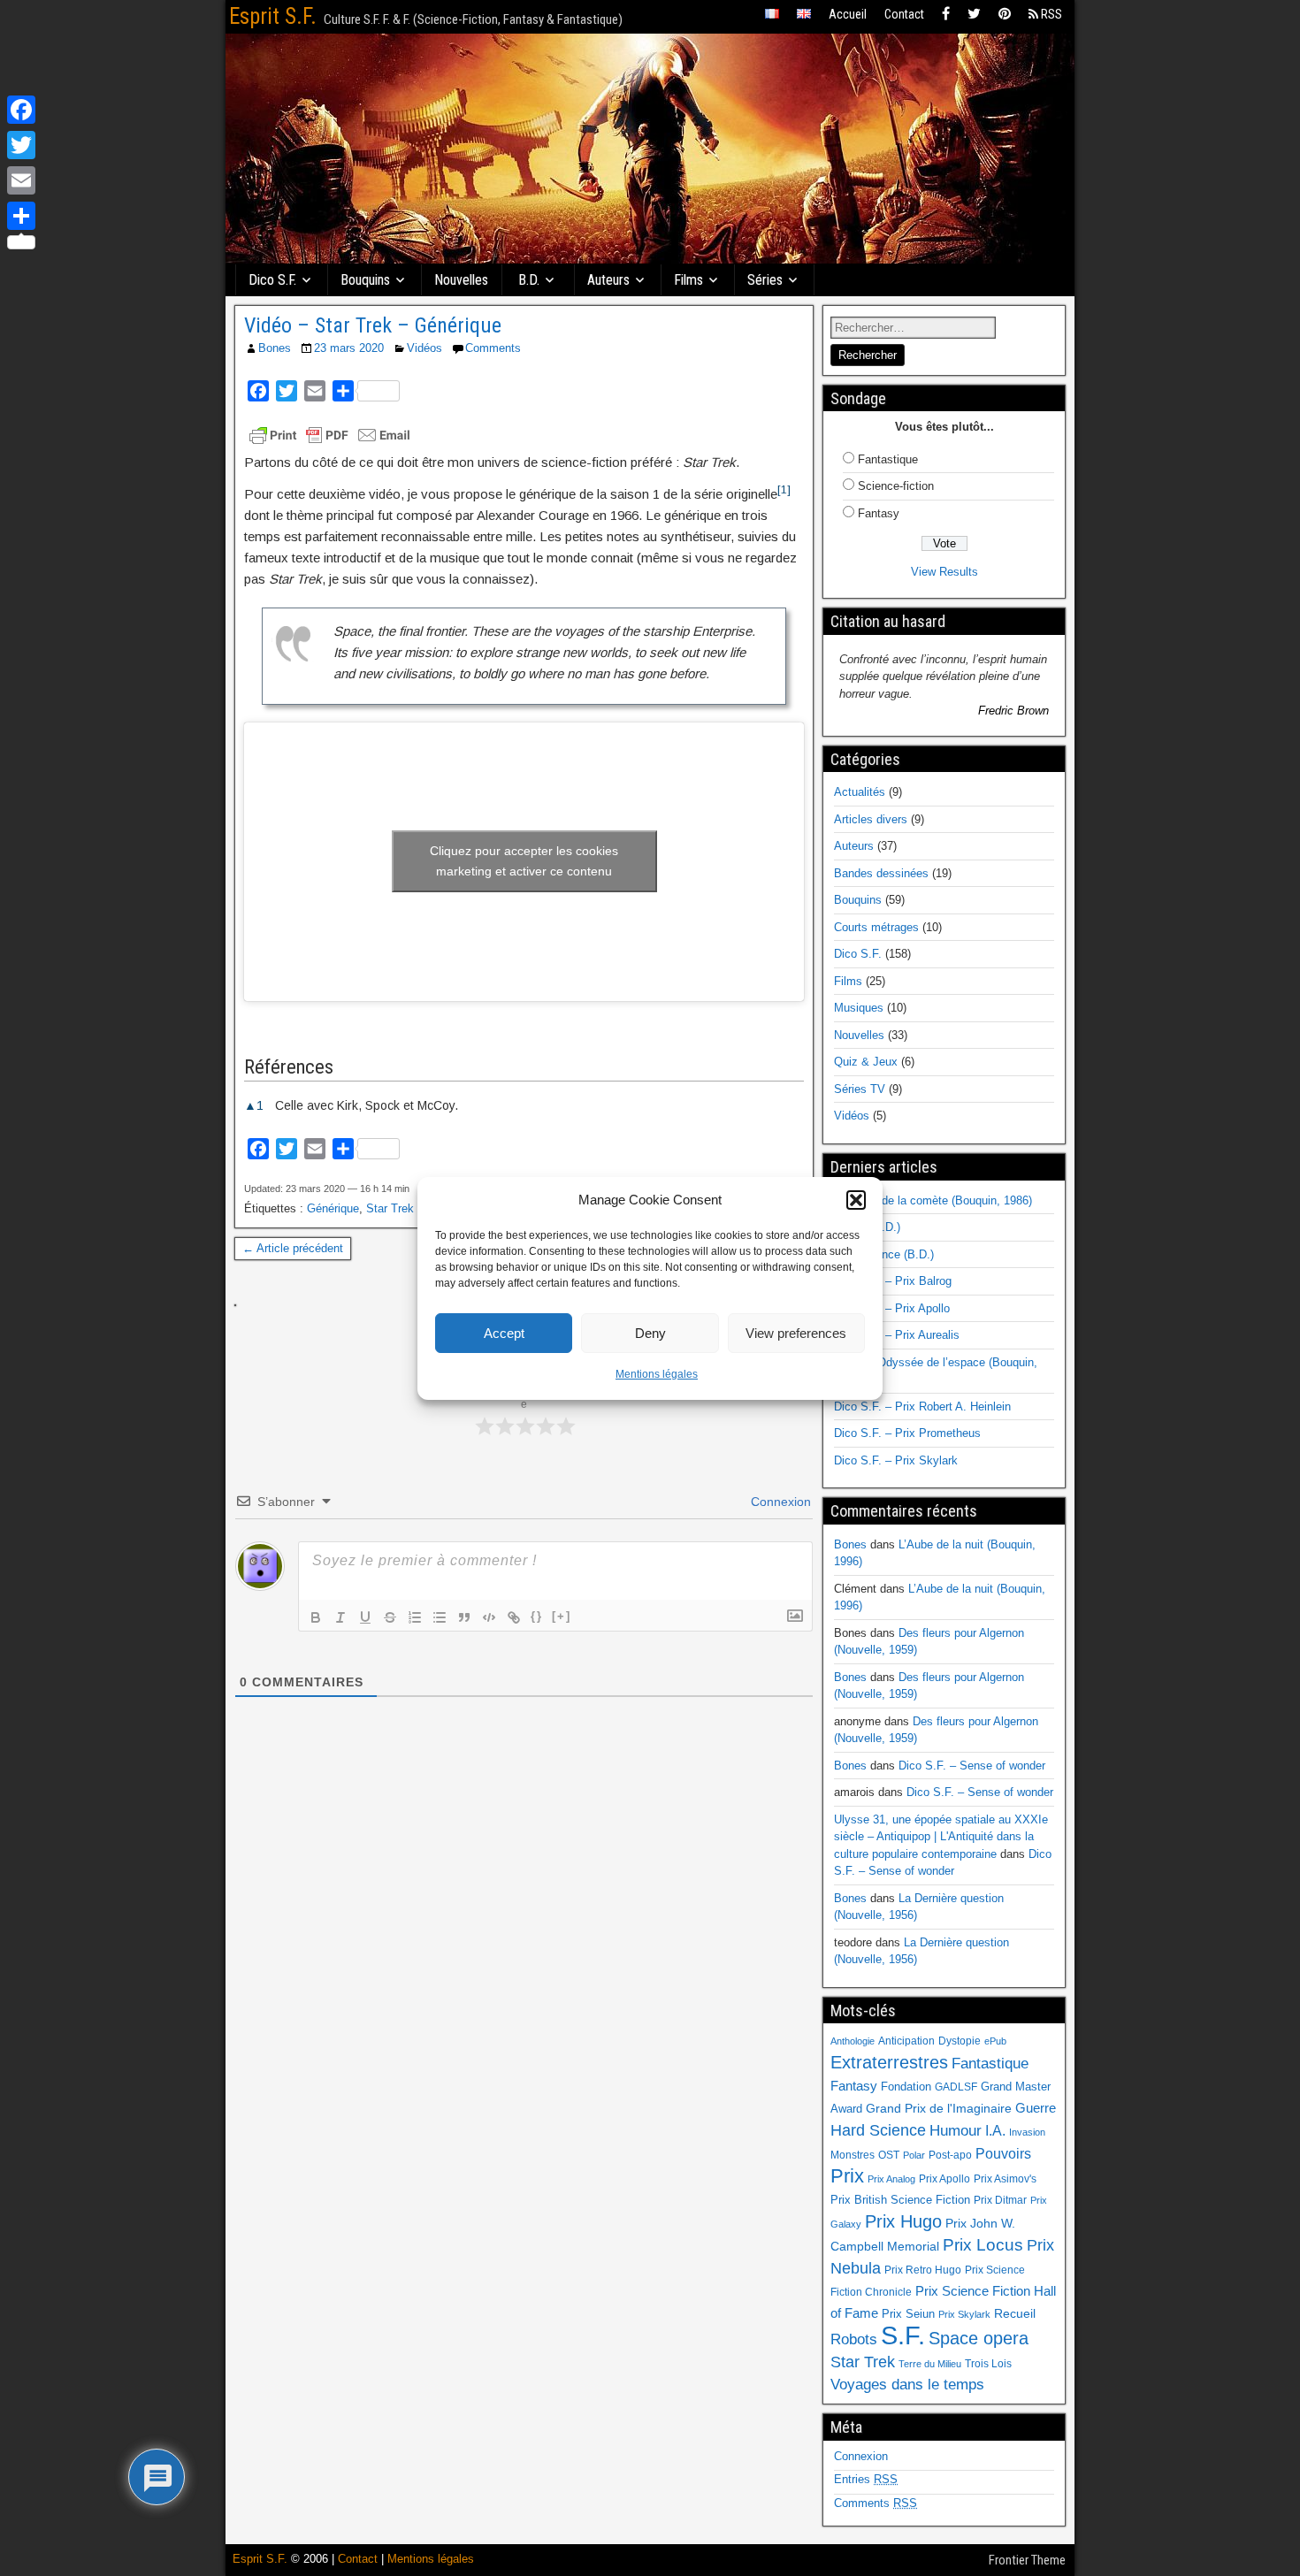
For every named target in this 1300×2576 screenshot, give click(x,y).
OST (889, 2155)
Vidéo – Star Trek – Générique (373, 325)
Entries (866, 2479)
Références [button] (289, 1066)
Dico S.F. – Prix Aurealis (897, 1335)
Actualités (860, 792)
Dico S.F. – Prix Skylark (896, 1460)
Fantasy (879, 513)
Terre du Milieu (930, 2364)
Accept (504, 1333)
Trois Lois (988, 2364)
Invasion (1027, 2132)
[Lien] (514, 1617)
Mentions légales (657, 1374)
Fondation (906, 2087)
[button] (856, 1200)
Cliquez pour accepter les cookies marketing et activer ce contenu (524, 861)
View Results (944, 572)
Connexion (779, 1502)
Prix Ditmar (1000, 2200)
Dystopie (960, 2041)
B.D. (529, 280)
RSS (1050, 14)
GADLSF (956, 2087)
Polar (914, 2155)
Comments (493, 348)
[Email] (21, 180)
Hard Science (878, 2130)
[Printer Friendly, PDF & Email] (330, 435)
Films (688, 280)
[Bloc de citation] (464, 1617)
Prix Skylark (964, 2314)
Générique (333, 1208)
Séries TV (860, 1089)
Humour (956, 2130)
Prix (847, 2176)
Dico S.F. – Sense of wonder (972, 1766)
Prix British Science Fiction (900, 2200)
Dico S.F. (272, 280)
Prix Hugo (903, 2221)
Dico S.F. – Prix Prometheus (907, 1433)
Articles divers (871, 819)
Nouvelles (461, 280)
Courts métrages (876, 927)
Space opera (979, 2338)
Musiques (859, 1008)
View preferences (796, 1333)
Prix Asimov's (1005, 2179)
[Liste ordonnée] (415, 1617)
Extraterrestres (889, 2062)
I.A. (995, 2130)
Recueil (1015, 2314)
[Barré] (390, 1617)
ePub (995, 2041)
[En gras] (316, 1617)
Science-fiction (896, 486)
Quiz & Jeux (866, 1062)
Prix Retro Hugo (923, 2270)
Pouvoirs (1003, 2153)
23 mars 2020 (349, 348)
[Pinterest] (1005, 15)
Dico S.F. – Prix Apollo (892, 1308)
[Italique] (340, 1617)
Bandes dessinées (881, 873)
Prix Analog (891, 2179)
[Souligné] (365, 1617)
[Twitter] (974, 15)
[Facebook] (946, 15)
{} (537, 1616)
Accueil (848, 14)
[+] (562, 1616)
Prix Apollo (944, 2179)
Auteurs (608, 280)
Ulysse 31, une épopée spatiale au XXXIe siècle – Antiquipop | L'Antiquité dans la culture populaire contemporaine (941, 1837)
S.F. (903, 2335)
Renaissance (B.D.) (884, 1254)
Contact (904, 14)
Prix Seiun (908, 2314)
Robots (854, 2339)
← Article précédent (293, 1248)
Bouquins (365, 280)
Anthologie (853, 2041)
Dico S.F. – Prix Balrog (893, 1281)
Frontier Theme (1027, 2560)
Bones (275, 348)
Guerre (1036, 2108)
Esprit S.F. (273, 16)
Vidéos (424, 348)
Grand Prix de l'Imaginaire (939, 2109)
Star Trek (390, 1208)
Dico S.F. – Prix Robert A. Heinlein (922, 1406)
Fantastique (888, 459)
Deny (650, 1333)
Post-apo (950, 2155)
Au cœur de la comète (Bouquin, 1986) (933, 1200)
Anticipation (906, 2041)
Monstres (853, 2155)
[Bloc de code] (489, 1617)
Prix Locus (983, 2245)
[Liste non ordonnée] (440, 1617)
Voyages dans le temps (907, 2385)
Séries (765, 280)
